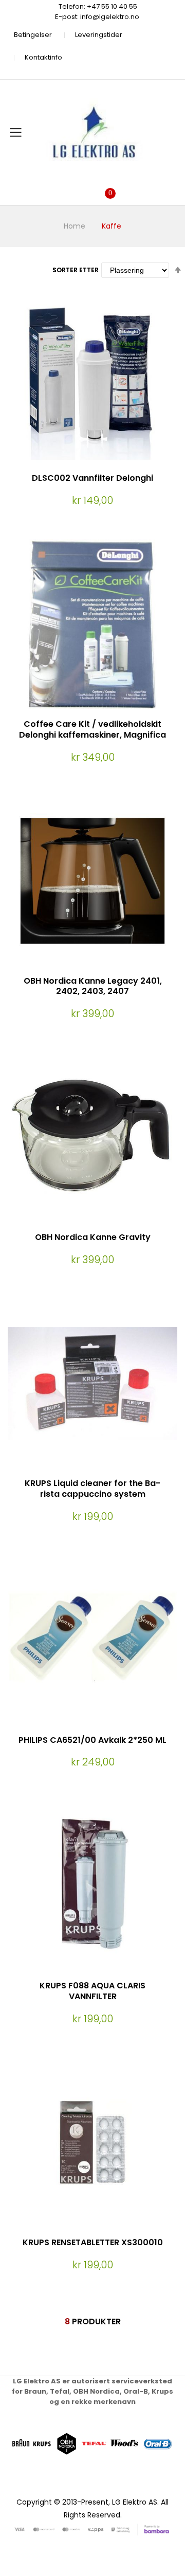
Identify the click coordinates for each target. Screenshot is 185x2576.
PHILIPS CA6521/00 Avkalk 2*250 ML (92, 1740)
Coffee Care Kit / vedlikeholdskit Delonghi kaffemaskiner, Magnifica (92, 729)
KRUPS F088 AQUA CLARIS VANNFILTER (92, 1991)
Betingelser (33, 35)
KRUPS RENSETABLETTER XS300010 (93, 2242)
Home (75, 226)
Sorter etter (76, 270)
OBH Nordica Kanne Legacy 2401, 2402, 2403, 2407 (93, 986)
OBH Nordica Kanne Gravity (93, 1237)
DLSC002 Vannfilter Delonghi (92, 478)
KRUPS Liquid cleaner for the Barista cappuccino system (92, 1489)
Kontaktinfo (43, 57)
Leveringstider (99, 35)
